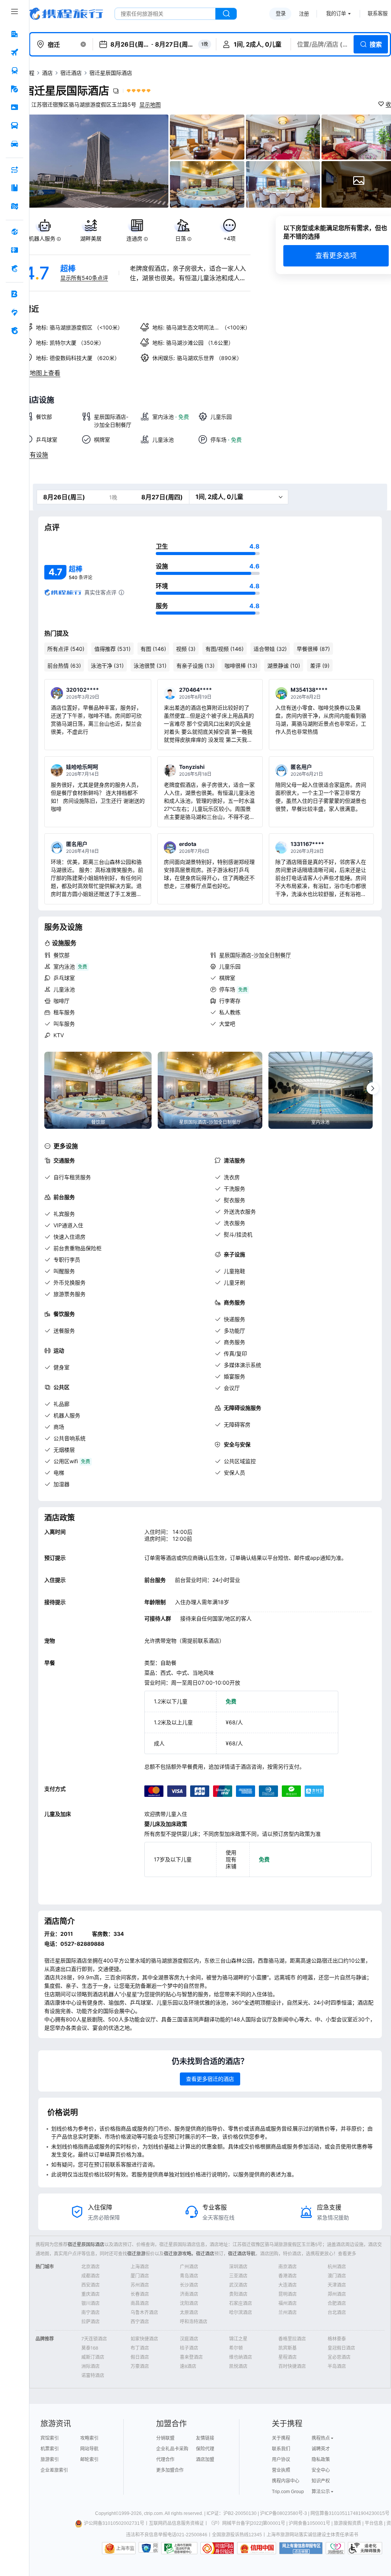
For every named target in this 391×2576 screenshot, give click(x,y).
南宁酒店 (90, 2312)
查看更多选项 (336, 256)
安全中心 (321, 2470)
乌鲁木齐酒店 (144, 2312)
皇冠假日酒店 (341, 2348)
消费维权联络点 (335, 2548)
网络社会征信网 (155, 2548)
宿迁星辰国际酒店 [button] (66, 91)
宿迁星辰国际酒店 (86, 2244)
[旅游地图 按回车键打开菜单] (15, 206)
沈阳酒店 (189, 2303)
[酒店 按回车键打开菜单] (15, 34)
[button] (83, 44)
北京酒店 (90, 2267)
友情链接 (205, 2438)
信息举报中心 (179, 2548)
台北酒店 (337, 2312)
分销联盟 (165, 2438)
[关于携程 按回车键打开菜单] (15, 331)
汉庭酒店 (189, 2339)
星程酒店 (288, 2357)
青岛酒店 (189, 2276)
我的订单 (336, 14)
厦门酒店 (140, 2276)
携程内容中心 (286, 2481)
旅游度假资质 (347, 2523)
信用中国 (257, 2548)
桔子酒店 (189, 2348)
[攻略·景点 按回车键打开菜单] (15, 188)
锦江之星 (238, 2339)
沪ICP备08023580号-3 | (285, 2513)
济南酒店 (189, 2294)
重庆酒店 (90, 2294)
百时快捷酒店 (292, 2366)
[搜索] (226, 14)
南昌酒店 (140, 2303)
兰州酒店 (288, 2312)
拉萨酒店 (90, 2322)
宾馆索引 (50, 2438)
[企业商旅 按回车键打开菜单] (15, 294)
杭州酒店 (337, 2267)
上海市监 (125, 2549)
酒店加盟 (205, 2460)
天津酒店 (337, 2285)
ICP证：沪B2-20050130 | (233, 2513)
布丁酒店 (140, 2348)
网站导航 (89, 2449)
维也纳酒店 (241, 2357)
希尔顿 (236, 2348)
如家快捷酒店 (144, 2339)
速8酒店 (188, 2366)
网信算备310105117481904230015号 (350, 2513)
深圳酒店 (238, 2267)
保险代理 (205, 2449)
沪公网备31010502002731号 (114, 2523)
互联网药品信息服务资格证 (176, 2523)
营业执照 (281, 2470)
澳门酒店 (337, 2276)
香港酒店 (288, 2276)
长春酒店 (140, 2294)
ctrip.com (153, 2513)
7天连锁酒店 (94, 2339)
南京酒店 (288, 2267)
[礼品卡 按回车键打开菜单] (15, 250)
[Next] (373, 1088)
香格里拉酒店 (292, 2339)
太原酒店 (189, 2312)
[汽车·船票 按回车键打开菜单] (15, 126)
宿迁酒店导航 (242, 2254)
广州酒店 (189, 2267)
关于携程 (281, 2438)
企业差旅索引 (54, 2470)
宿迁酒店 (71, 73)
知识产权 (321, 2481)
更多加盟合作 (170, 2470)
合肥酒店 (337, 2303)
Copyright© (107, 2513)
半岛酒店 (337, 2366)
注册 (304, 14)
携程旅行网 (66, 14)
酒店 (47, 73)
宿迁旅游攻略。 (180, 2254)
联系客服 (378, 14)
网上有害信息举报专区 (301, 2548)
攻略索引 (89, 2438)
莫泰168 (90, 2348)
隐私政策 (321, 2460)
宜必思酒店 (339, 2357)
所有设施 (36, 455)
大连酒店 (288, 2285)
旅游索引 (50, 2460)
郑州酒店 (337, 2294)
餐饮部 (61, 955)
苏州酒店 (140, 2285)
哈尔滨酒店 (241, 2312)
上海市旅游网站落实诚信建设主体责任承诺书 (312, 2535)
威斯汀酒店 (93, 2357)
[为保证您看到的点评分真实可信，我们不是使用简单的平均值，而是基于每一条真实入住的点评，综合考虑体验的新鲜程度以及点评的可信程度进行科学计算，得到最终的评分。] (121, 592)
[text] (44, 230)
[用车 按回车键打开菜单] (15, 144)
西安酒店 (90, 2285)
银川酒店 (90, 2303)
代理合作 (165, 2460)
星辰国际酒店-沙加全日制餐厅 (255, 955)
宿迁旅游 (136, 2254)
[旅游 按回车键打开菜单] (15, 89)
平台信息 (374, 2523)
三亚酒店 (238, 2276)
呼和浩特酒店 (194, 2322)
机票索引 (50, 2449)
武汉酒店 (238, 2285)
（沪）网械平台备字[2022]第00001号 (247, 2523)
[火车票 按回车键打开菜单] (15, 71)
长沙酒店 (189, 2285)
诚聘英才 (321, 2449)
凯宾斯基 (288, 2348)
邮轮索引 (89, 2460)
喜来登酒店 (191, 2357)
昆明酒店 (288, 2294)
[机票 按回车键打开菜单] (15, 52)
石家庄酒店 (241, 2303)
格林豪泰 (337, 2339)
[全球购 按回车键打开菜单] (15, 232)
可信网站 (217, 2548)
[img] (96, 161)
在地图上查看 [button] (42, 373)
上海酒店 (140, 2267)
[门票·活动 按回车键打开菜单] (15, 107)
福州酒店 (288, 2303)
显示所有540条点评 (84, 278)
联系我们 (281, 2449)
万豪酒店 (140, 2366)
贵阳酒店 (238, 2294)
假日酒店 (140, 2357)
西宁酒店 (140, 2322)
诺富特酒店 (93, 2375)
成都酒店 (90, 2276)
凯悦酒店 (238, 2366)
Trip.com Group (288, 2492)
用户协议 (281, 2460)
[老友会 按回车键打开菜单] (15, 312)
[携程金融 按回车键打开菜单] (15, 268)
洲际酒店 (90, 2366)
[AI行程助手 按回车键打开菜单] (15, 169)
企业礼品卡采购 (172, 2449)
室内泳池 (64, 966)
